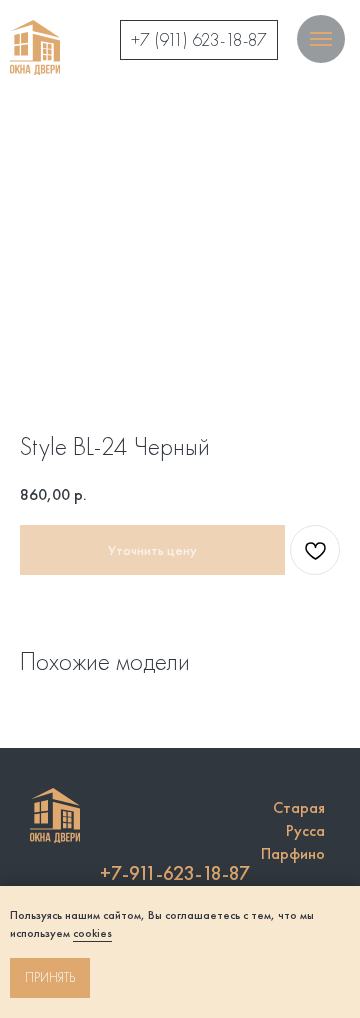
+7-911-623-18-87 (175, 873)
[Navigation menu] (321, 39)
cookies (92, 933)
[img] (35, 47)
